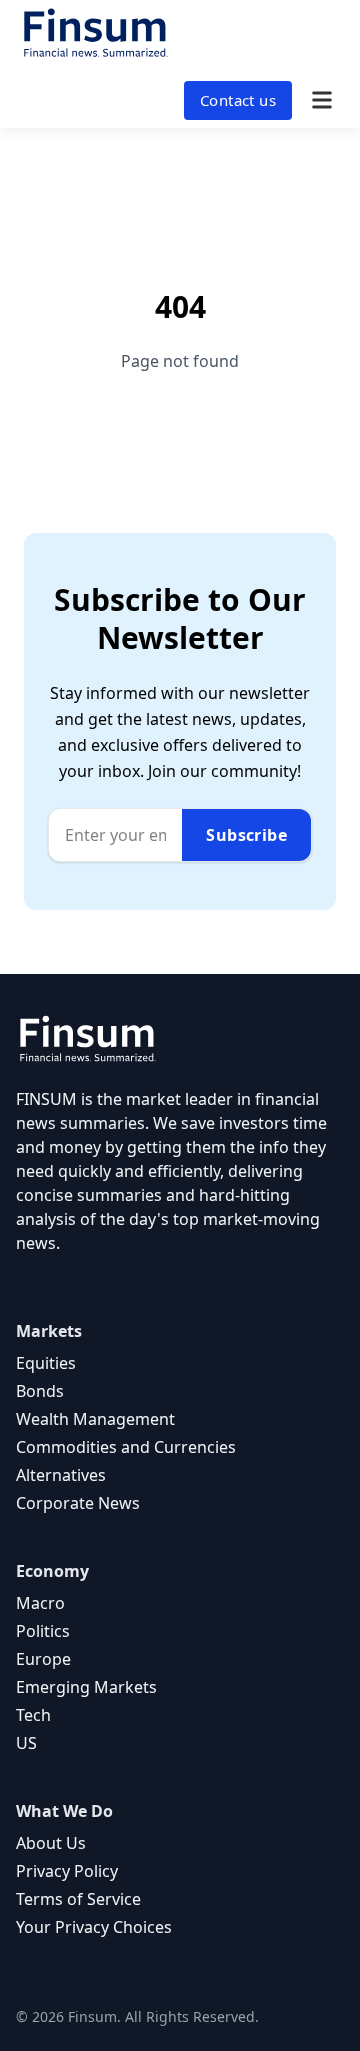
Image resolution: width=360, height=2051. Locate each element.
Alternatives (61, 1475)
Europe (43, 1659)
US (26, 1743)
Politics (43, 1631)
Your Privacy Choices (94, 1927)
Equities (46, 1363)
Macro (40, 1603)
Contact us (238, 100)
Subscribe (246, 835)
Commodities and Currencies (126, 1447)
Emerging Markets (86, 1687)
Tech (33, 1715)
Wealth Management (95, 1419)
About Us (51, 1843)
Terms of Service (78, 1899)
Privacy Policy (67, 1871)
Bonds (40, 1391)
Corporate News (78, 1503)
